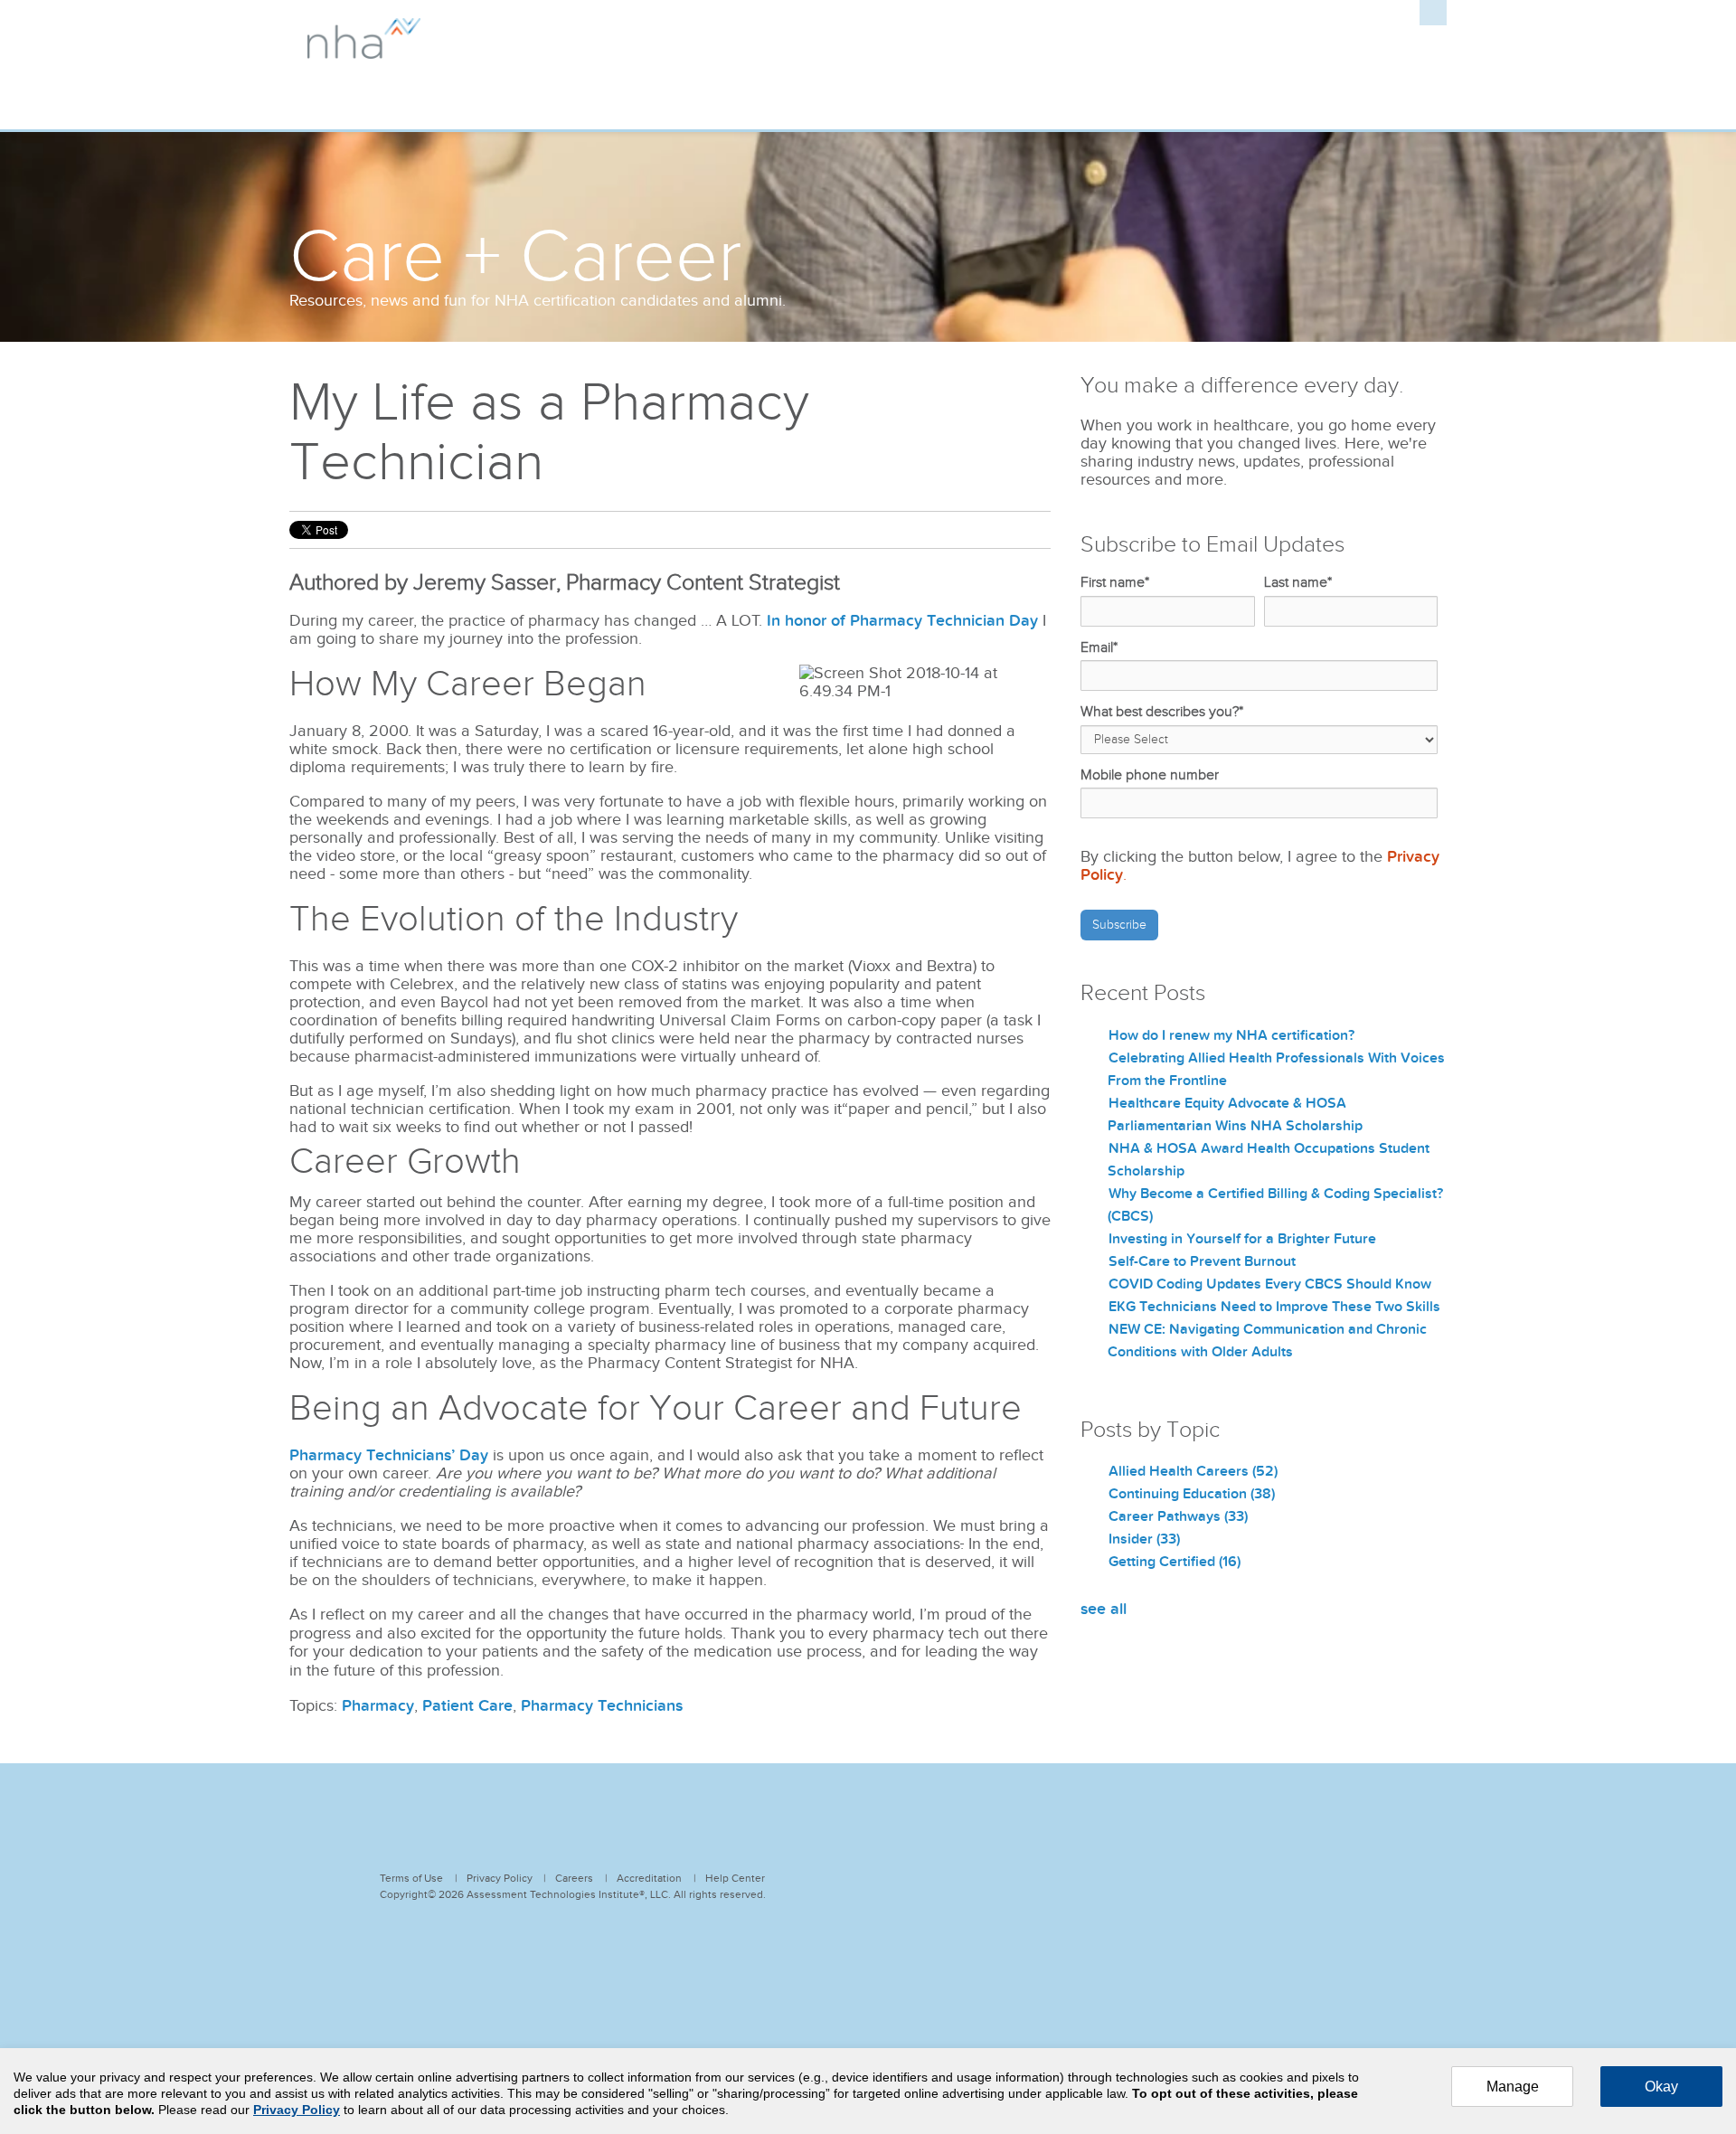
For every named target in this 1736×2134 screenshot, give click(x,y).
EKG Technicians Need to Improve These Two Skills (1274, 1307)
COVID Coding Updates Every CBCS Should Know (1270, 1284)
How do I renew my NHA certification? (1231, 1035)
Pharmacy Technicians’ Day (389, 1455)
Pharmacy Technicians (602, 1706)
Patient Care (467, 1706)
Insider (1144, 1539)
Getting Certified (1175, 1562)
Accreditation (649, 1878)
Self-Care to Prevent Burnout (1202, 1261)
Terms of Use (411, 1878)
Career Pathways (1178, 1516)
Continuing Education (1192, 1494)
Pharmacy (378, 1706)
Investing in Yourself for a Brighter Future (1242, 1239)
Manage (1513, 2086)
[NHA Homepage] (364, 49)
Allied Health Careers (1193, 1471)
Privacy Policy (500, 1878)
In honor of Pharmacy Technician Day (902, 621)
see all (1104, 1609)
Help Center (735, 1878)
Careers (574, 1878)
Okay (1661, 2086)
